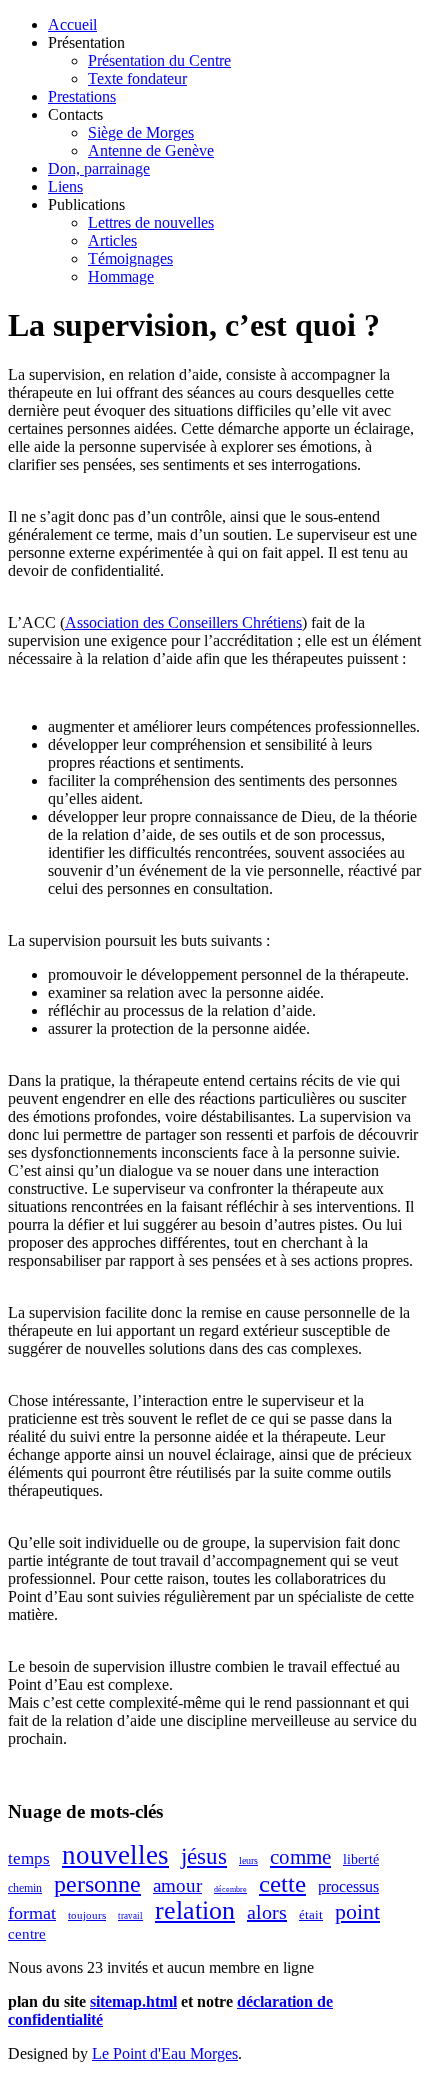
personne (97, 1884)
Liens (65, 186)
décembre (230, 1889)
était (311, 1914)
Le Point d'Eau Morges (165, 2053)
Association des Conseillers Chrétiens (183, 622)
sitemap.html (133, 2001)
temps (29, 1858)
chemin (25, 1888)
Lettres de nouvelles (151, 222)
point (357, 1911)
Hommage (121, 276)
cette (282, 1883)
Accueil (72, 24)
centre (27, 1934)
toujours (87, 1915)
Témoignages (130, 258)
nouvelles (115, 1855)
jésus (204, 1856)
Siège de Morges (141, 132)
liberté (361, 1859)
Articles (112, 240)
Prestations (82, 96)
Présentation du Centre (159, 60)
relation (195, 1910)
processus (348, 1886)
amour (177, 1885)
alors (267, 1912)
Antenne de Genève (151, 150)
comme (300, 1857)
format (32, 1913)
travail (130, 1916)
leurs (248, 1860)
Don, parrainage (99, 168)
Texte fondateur (137, 78)
